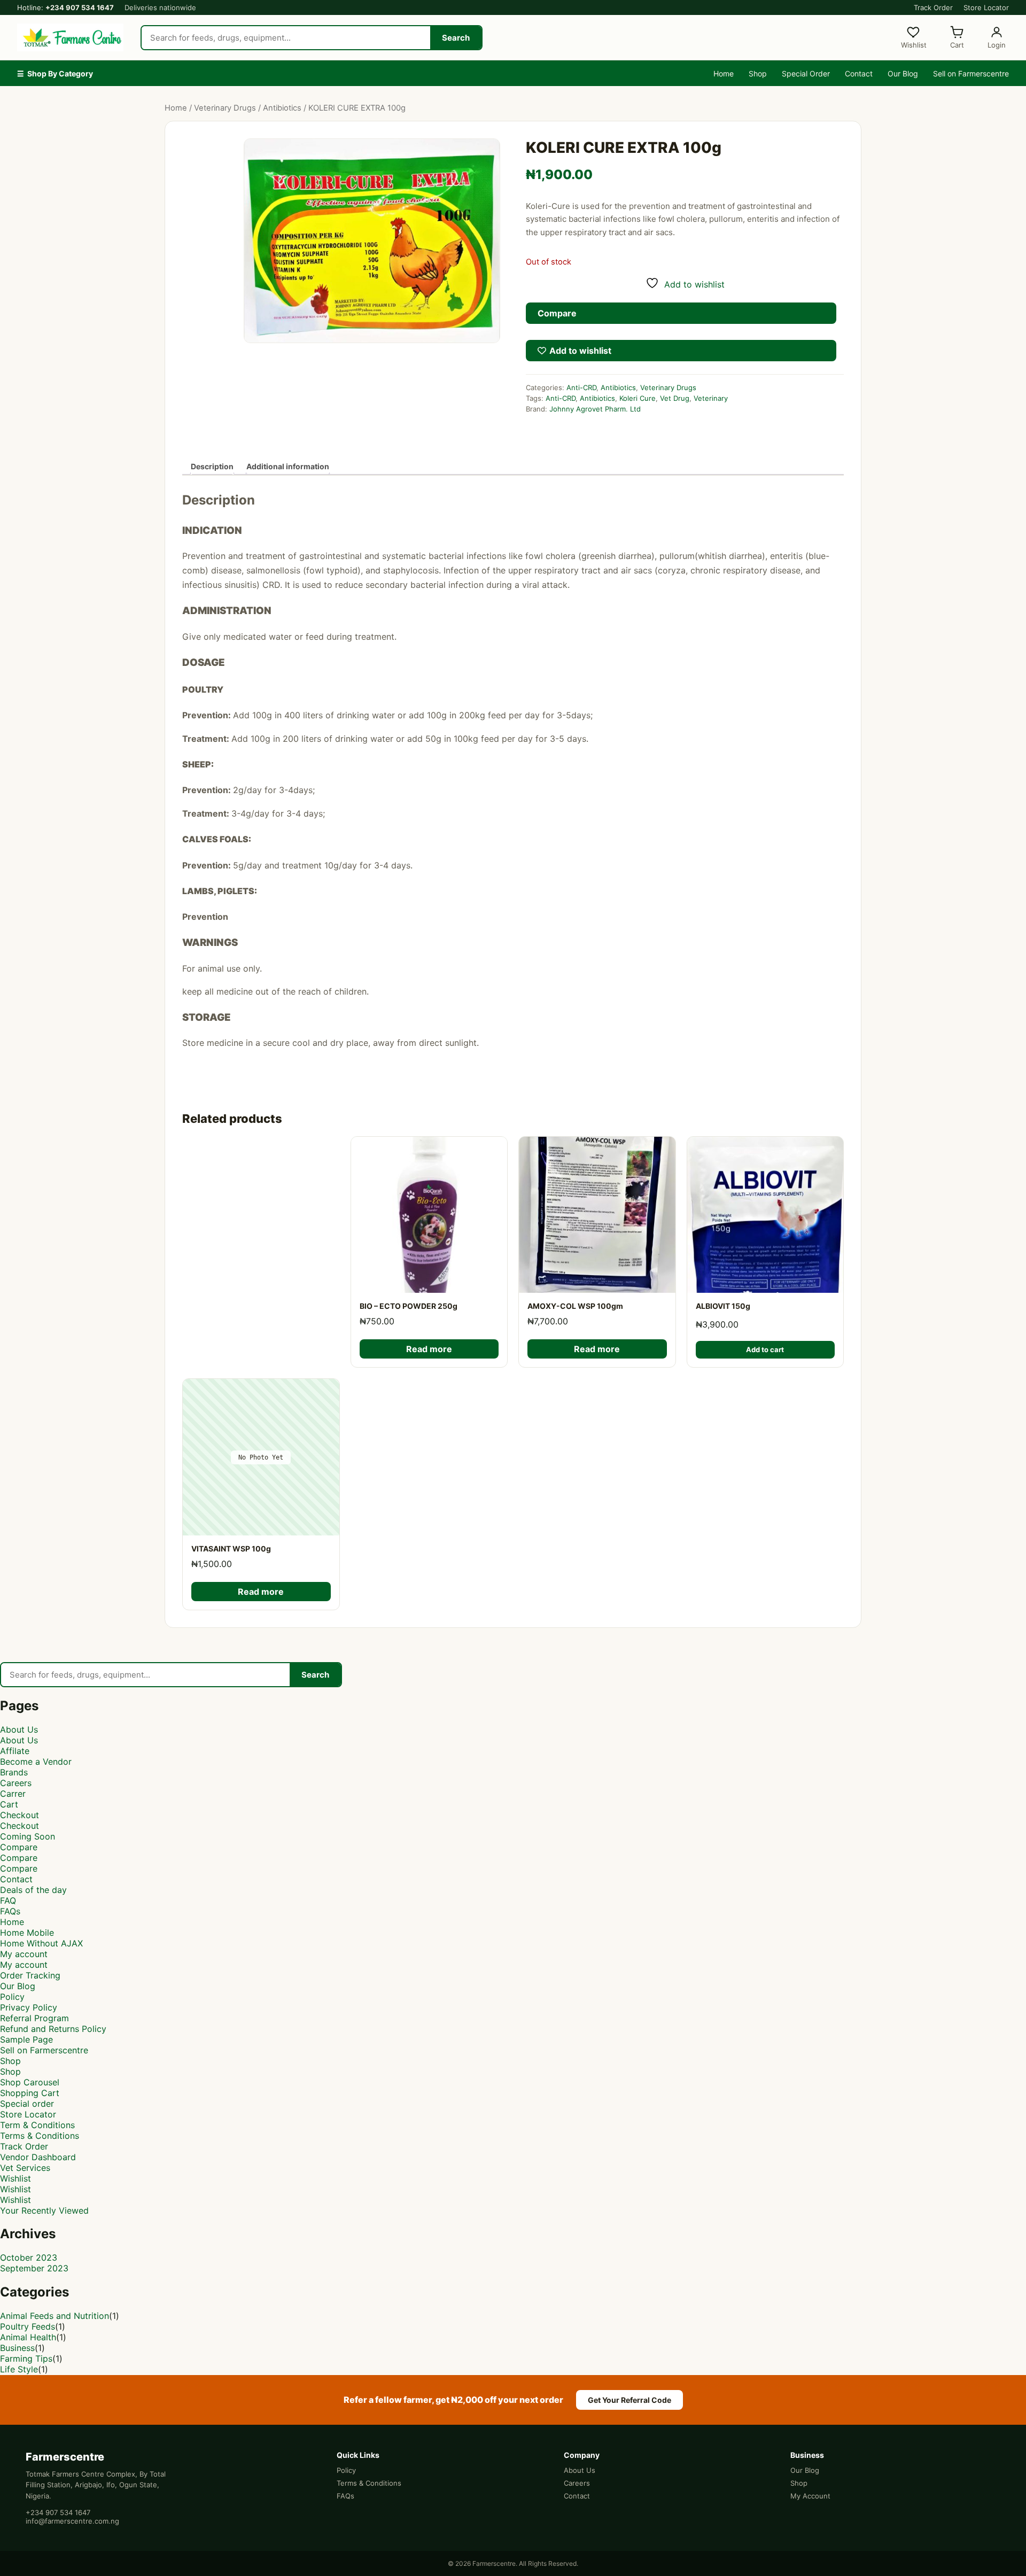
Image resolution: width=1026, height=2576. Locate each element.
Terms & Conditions (40, 2136)
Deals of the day (33, 1890)
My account (24, 1954)
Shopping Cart (30, 2093)
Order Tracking (30, 1975)
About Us (19, 1729)
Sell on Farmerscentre (971, 73)
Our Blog (903, 73)
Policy (12, 1997)
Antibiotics (282, 108)
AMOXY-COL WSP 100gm (575, 1306)
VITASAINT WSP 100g (231, 1549)
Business (17, 2348)
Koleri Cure (638, 398)
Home (724, 73)
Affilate (15, 1751)
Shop (758, 73)
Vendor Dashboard (38, 2157)
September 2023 (34, 2268)
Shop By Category (55, 73)
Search (456, 38)
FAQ (8, 1900)
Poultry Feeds (28, 2326)
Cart (9, 1804)
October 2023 (29, 2257)
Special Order (806, 73)
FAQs (10, 1911)
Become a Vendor (36, 1762)
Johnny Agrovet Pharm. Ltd (595, 409)
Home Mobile (27, 1933)
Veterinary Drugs (225, 108)
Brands (14, 1772)
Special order (27, 2104)
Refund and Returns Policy (53, 2029)
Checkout (20, 1815)
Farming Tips (26, 2358)
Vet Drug (675, 398)
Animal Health (28, 2337)
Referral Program (34, 2018)
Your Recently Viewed (44, 2210)
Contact (859, 73)
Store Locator (986, 7)
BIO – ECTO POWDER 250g (409, 1306)
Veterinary (711, 398)
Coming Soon (28, 1836)
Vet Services (25, 2168)
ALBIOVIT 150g (723, 1306)
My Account (810, 2496)
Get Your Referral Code (629, 2400)
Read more (429, 1349)
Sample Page (26, 2039)
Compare (19, 1847)
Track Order (933, 7)
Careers (16, 1783)
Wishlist (15, 2178)
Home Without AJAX (41, 1943)
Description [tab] (212, 466)
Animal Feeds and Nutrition (55, 2316)
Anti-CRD (581, 387)
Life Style (19, 2369)
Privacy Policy (29, 2007)
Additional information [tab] (288, 466)
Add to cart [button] (765, 1349)
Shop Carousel (30, 2082)
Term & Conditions (37, 2125)
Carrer (13, 1794)
